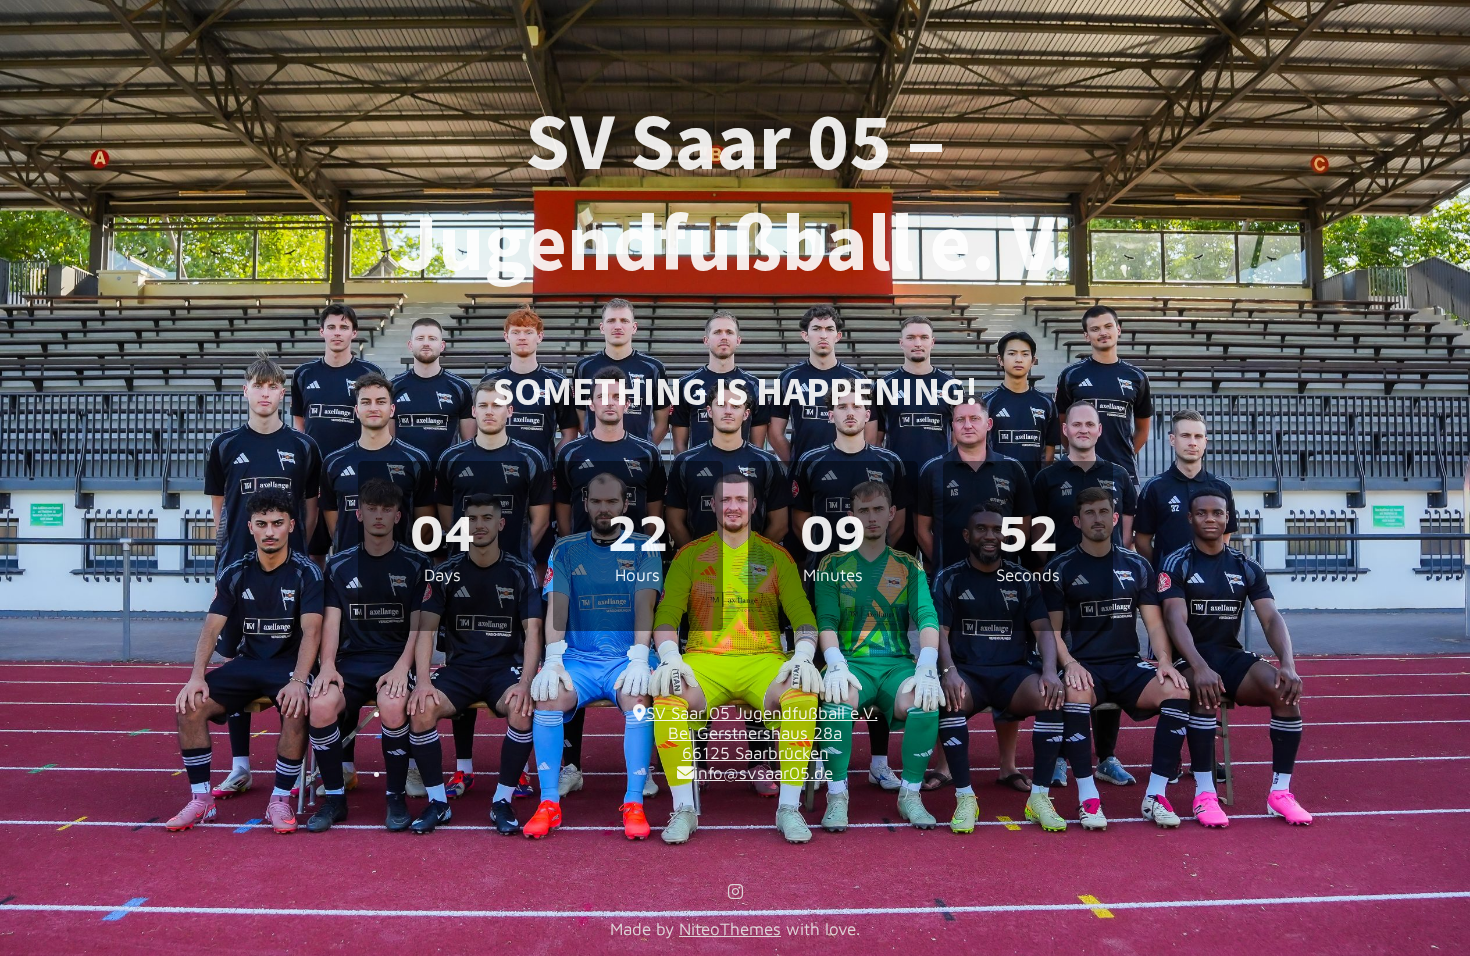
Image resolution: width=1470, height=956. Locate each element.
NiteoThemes (730, 929)
